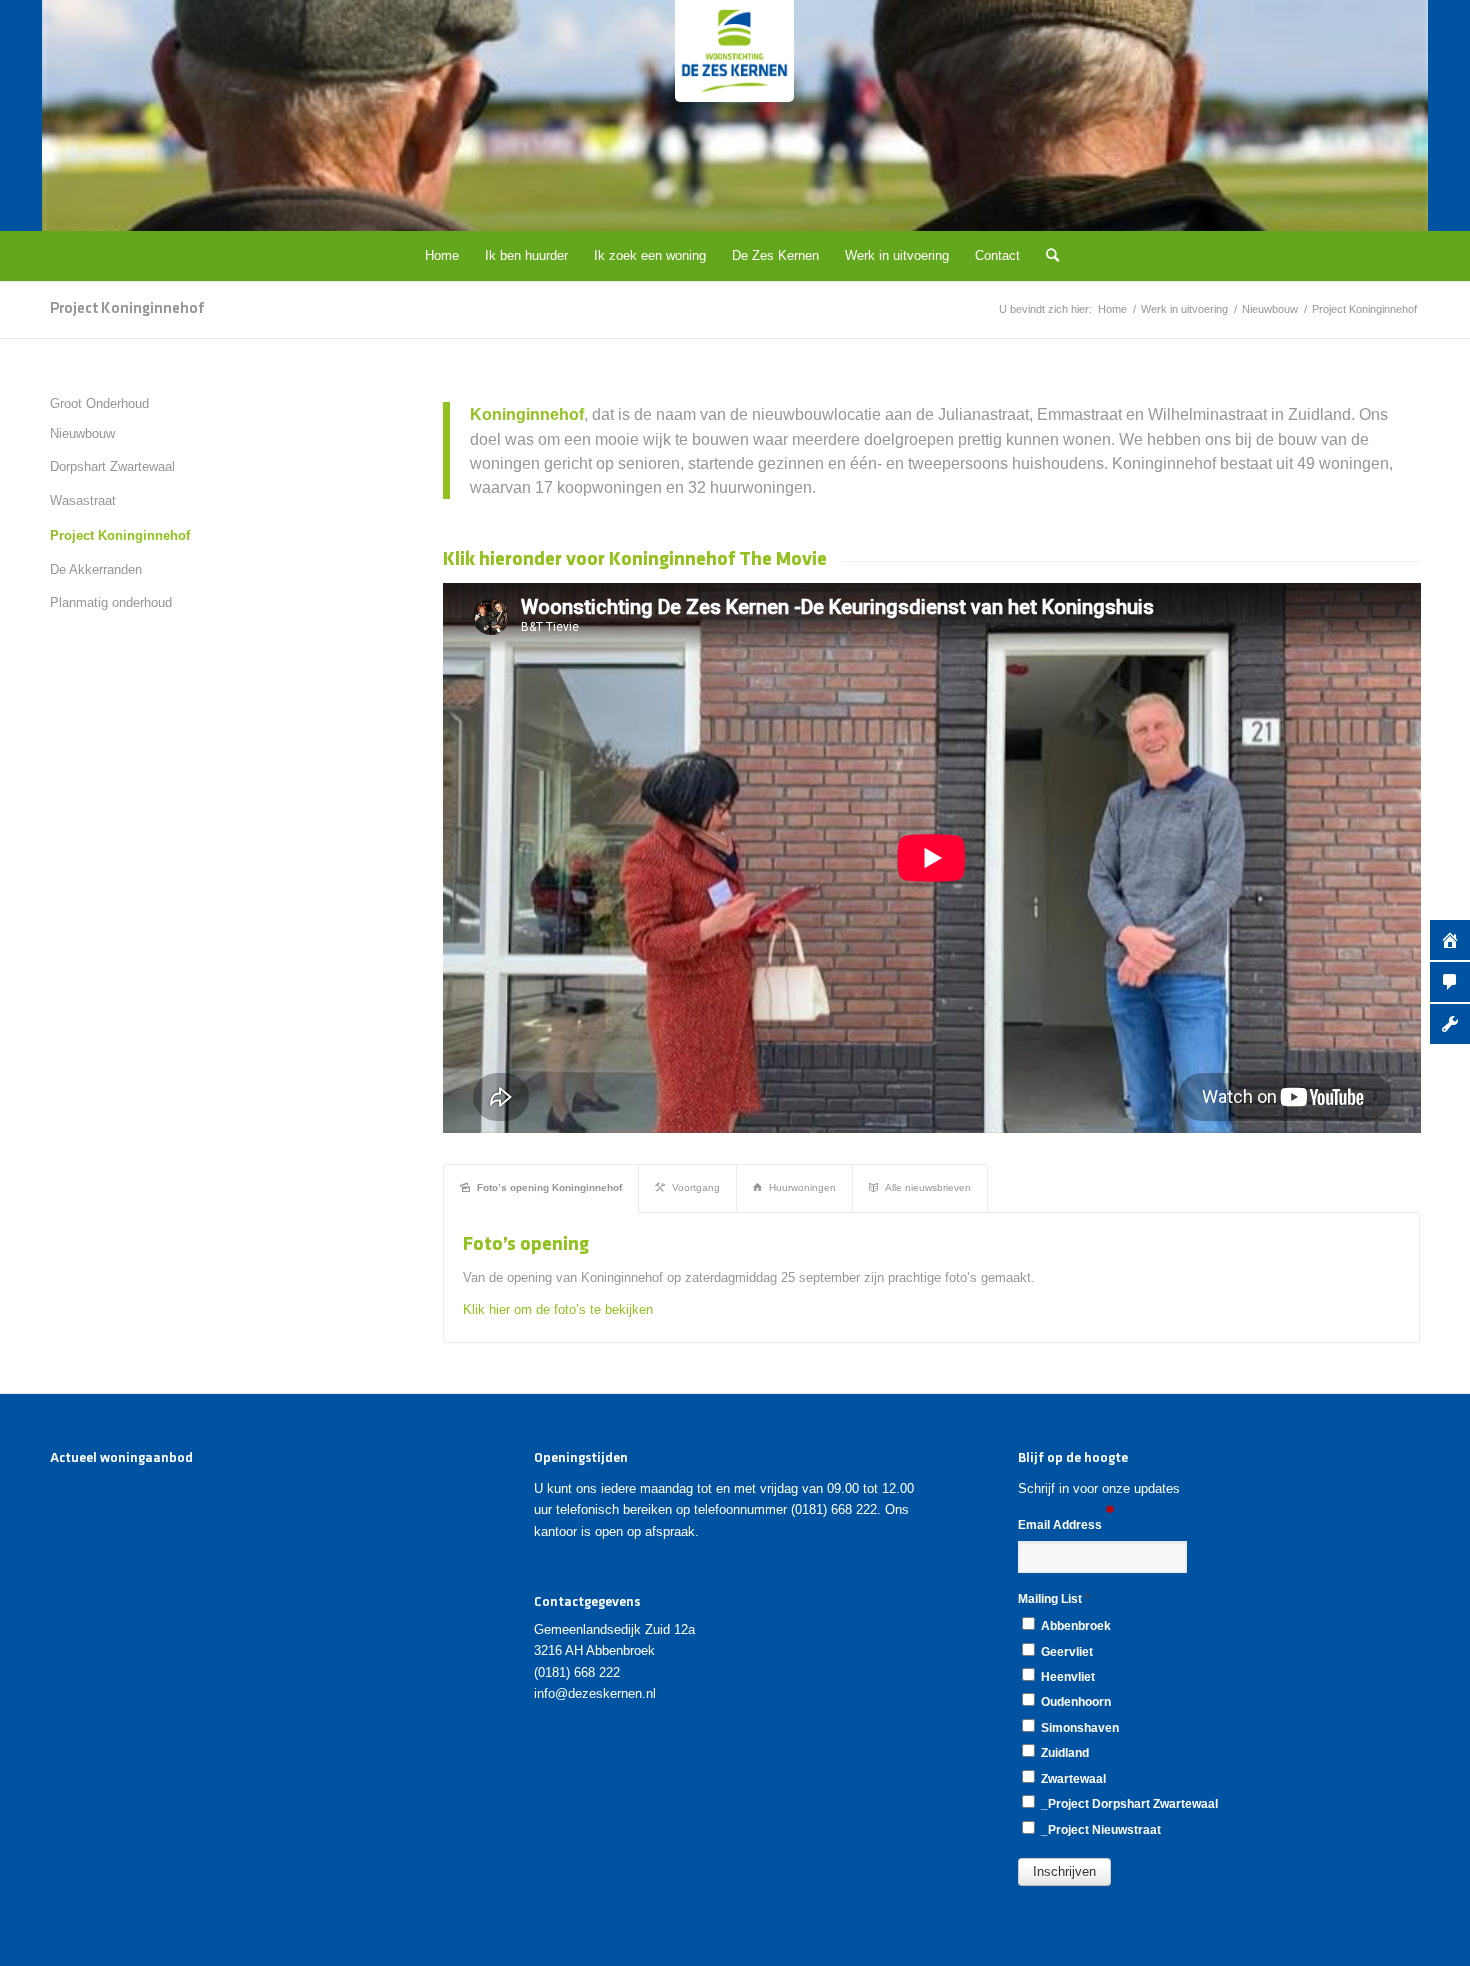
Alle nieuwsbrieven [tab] (928, 1187)
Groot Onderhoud (99, 403)
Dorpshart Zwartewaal (112, 466)
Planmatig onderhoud (111, 602)
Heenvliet (1066, 1677)
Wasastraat (83, 500)
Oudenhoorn (1074, 1702)
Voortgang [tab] (696, 1187)
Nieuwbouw (82, 433)
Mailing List (1054, 1598)
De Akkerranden (96, 569)
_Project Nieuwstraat (1099, 1830)
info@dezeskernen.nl (595, 1693)
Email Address (1061, 1525)
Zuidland (1063, 1753)
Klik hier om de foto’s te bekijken (558, 1309)
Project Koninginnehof (127, 309)
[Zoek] (1046, 256)
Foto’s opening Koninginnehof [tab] (549, 1187)
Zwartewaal (1072, 1779)
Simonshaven (1078, 1728)
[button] (1064, 1872)
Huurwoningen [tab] (802, 1187)
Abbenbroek (1074, 1626)
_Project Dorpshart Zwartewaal (1128, 1804)
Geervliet (1065, 1652)
